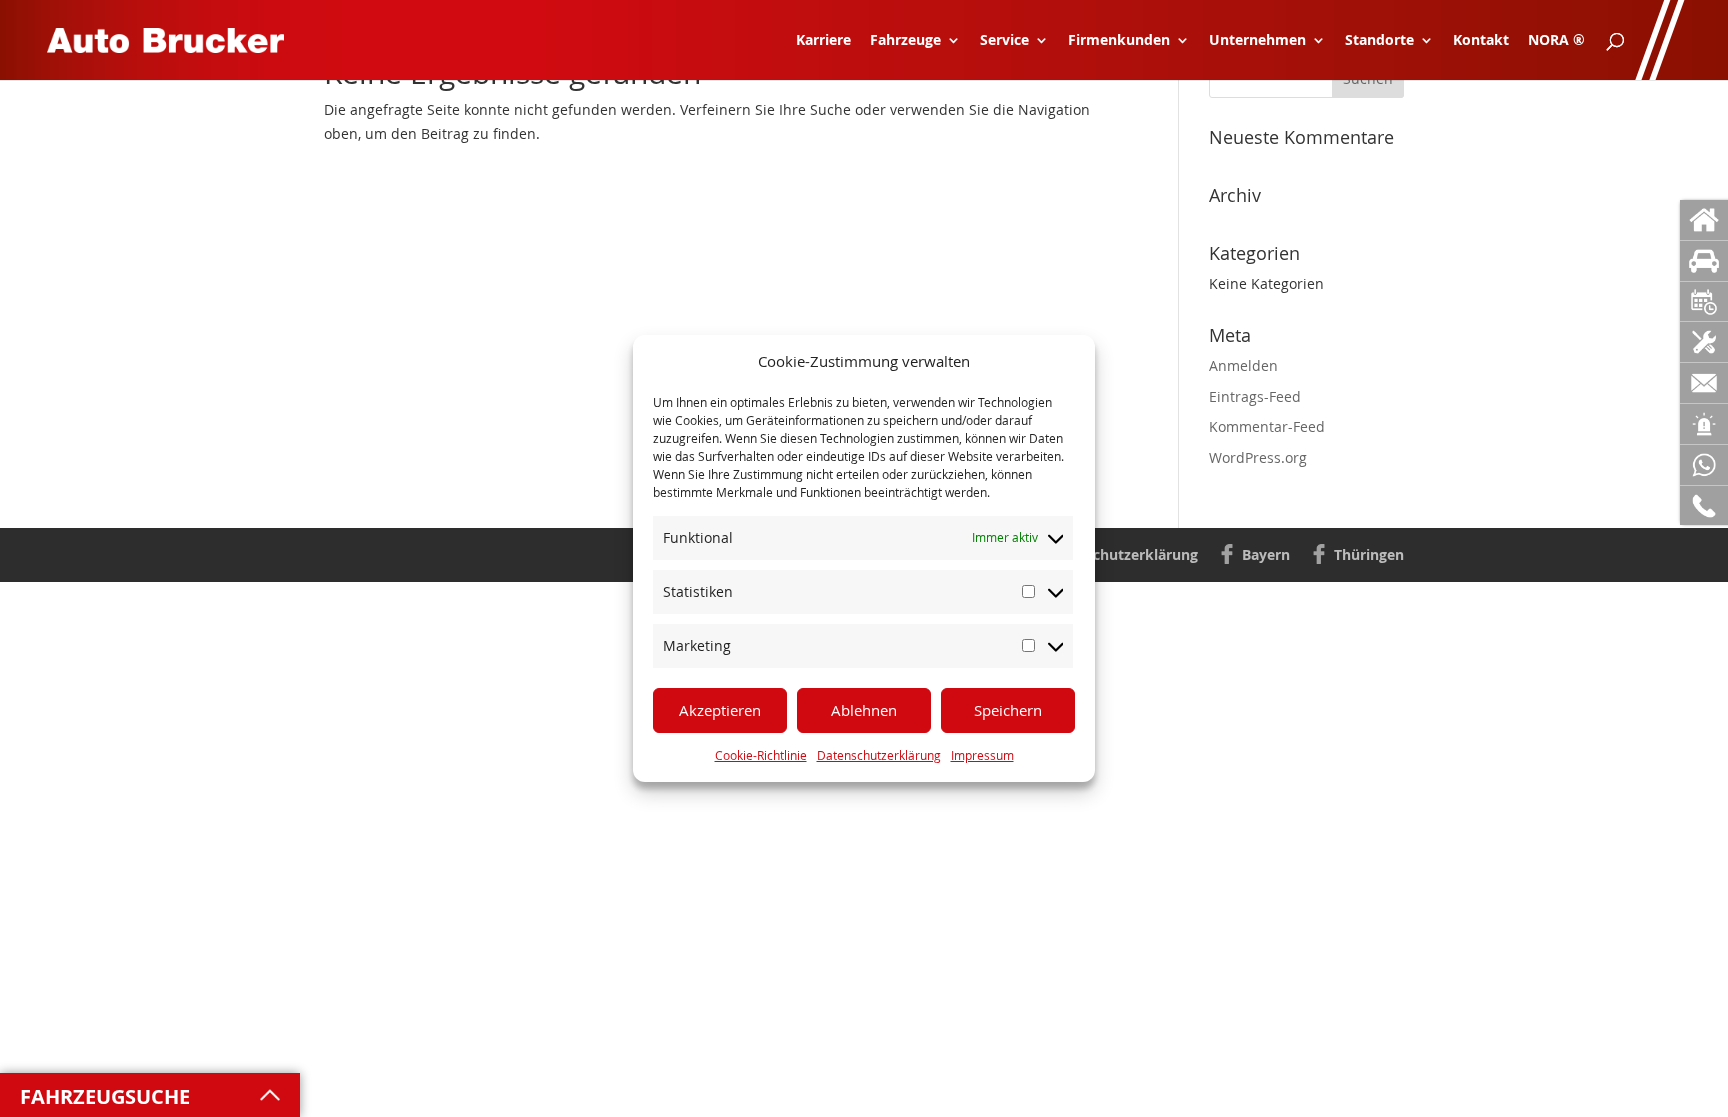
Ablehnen (864, 710)
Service (1004, 41)
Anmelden (1243, 365)
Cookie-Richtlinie (761, 755)
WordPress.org (1258, 457)
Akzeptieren (720, 710)
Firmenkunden (1119, 41)
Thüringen (1369, 554)
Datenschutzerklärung (879, 755)
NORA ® (1556, 41)
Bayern (1266, 554)
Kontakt (1481, 41)
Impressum (982, 755)
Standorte (1379, 41)
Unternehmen (1257, 41)
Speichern (1008, 710)
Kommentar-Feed (1267, 426)
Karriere (823, 41)
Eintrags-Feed (1255, 396)
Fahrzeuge (905, 41)
